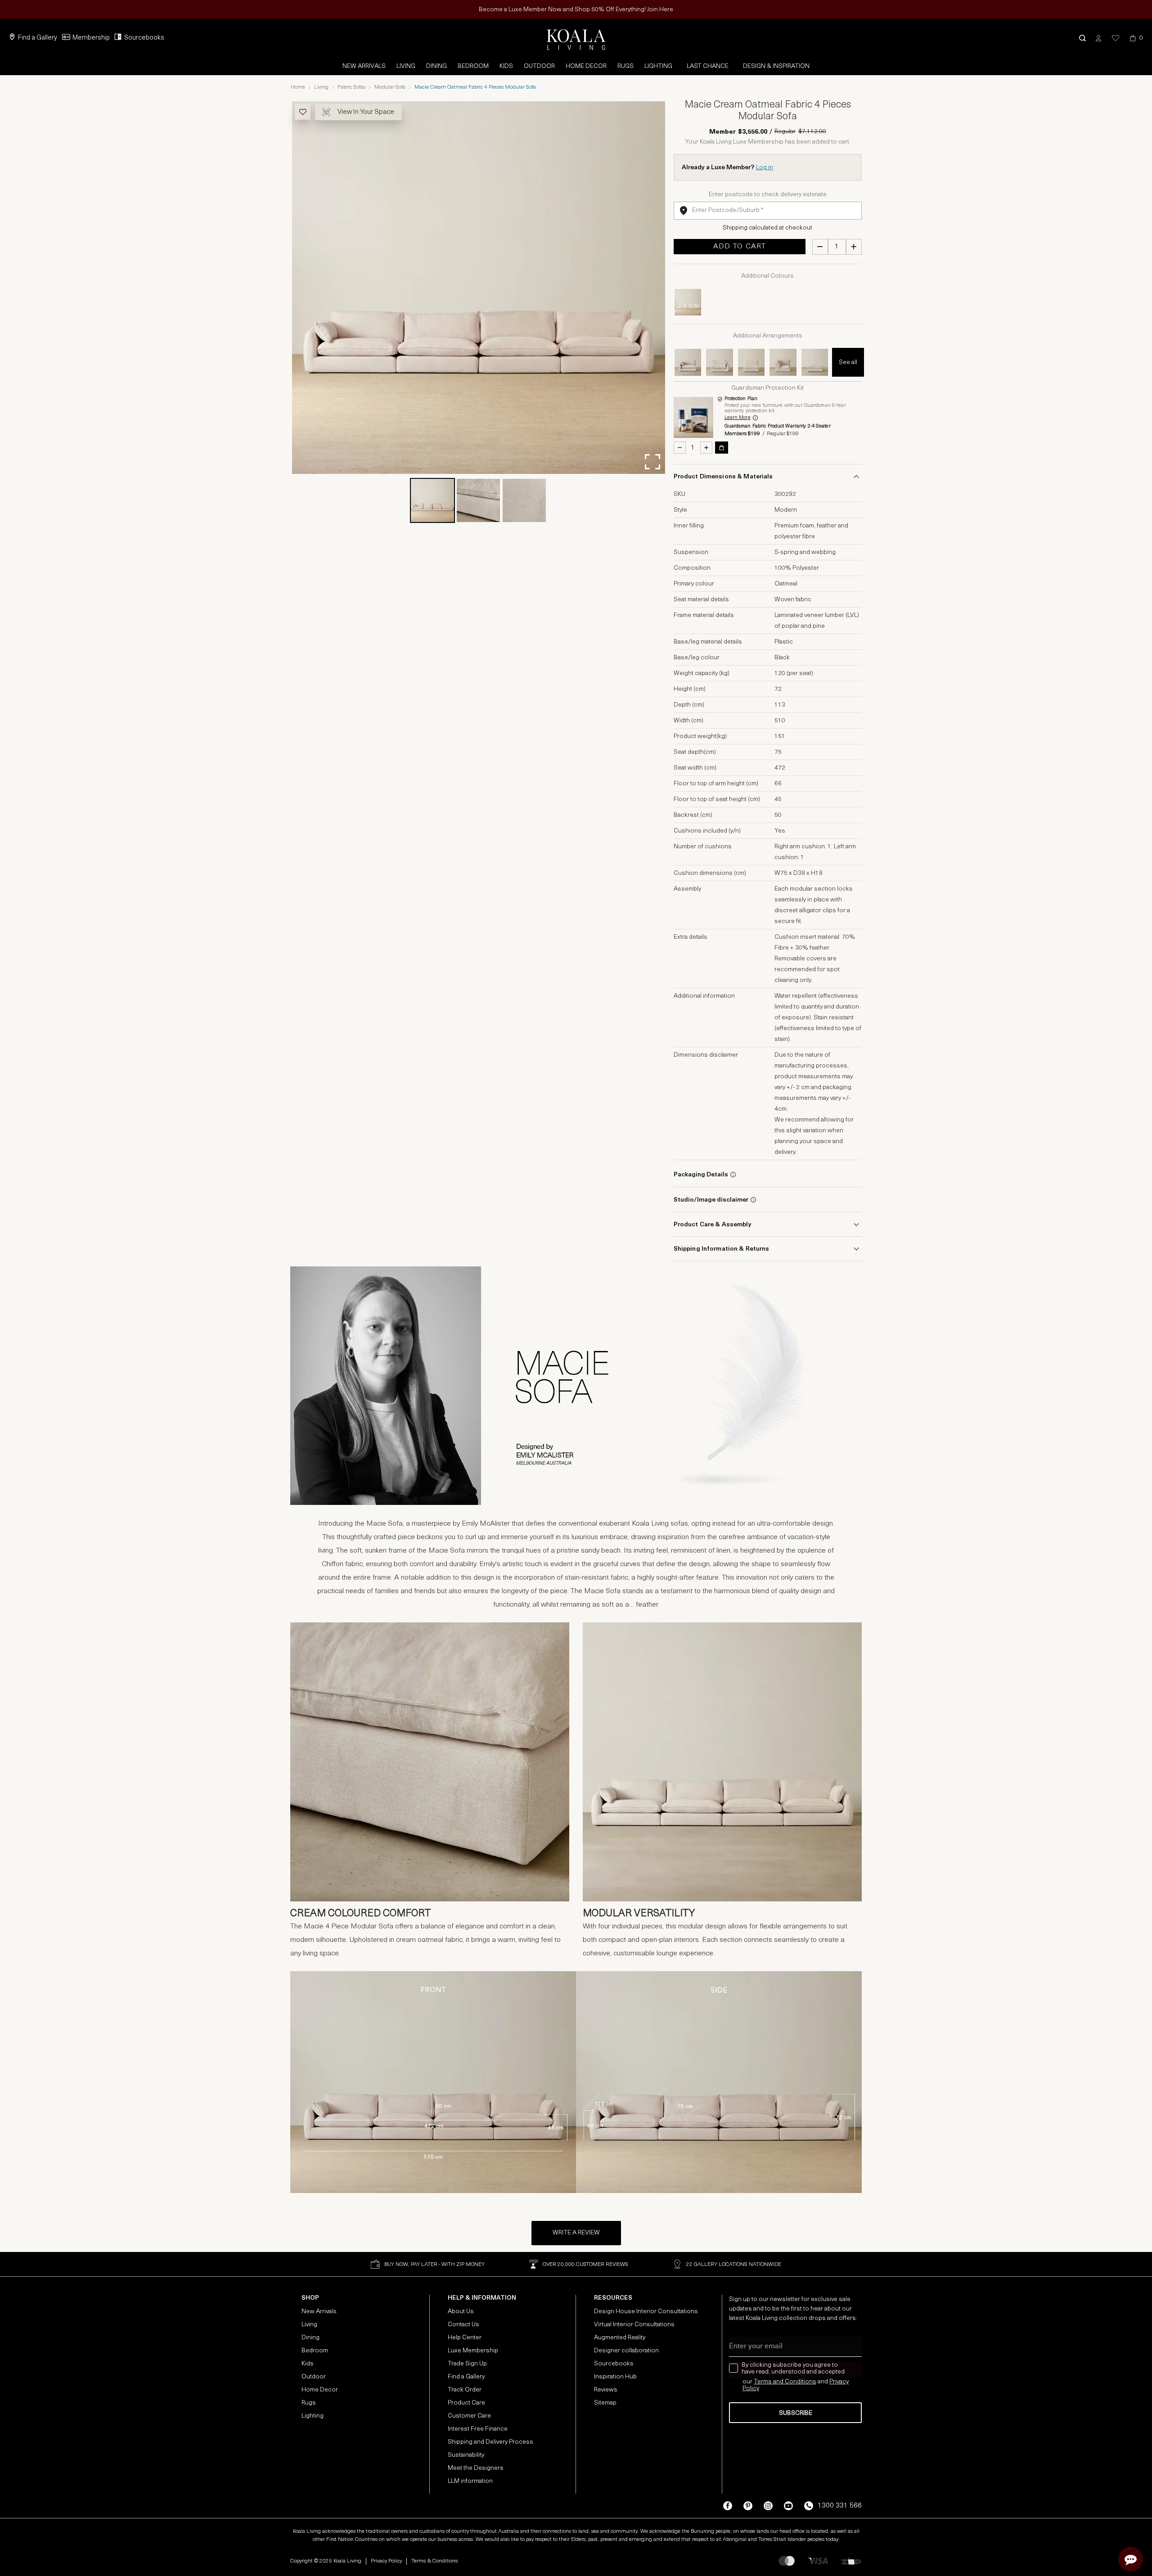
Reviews (606, 2390)
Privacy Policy (386, 2561)
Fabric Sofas (351, 87)
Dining (436, 66)
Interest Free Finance (478, 2429)
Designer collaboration (626, 2351)
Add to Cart (740, 247)
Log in (765, 168)
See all (848, 363)
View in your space (366, 112)
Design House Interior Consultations (646, 2312)
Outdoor (539, 66)
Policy (751, 2389)
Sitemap (605, 2403)
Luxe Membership (473, 2351)
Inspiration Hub (615, 2377)
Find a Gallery (38, 38)
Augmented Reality (620, 2338)
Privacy (839, 2382)
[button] (1082, 38)
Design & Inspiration (776, 66)
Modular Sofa (390, 87)
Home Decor (586, 66)
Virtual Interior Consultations (634, 2325)
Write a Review (576, 2233)
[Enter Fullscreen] (652, 462)
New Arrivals (364, 66)
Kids (506, 66)
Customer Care (469, 2416)
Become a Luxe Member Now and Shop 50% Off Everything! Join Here (576, 10)
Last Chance (708, 66)
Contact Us (463, 2325)
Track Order (465, 2390)
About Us (461, 2312)
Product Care (466, 2403)
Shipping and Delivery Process (490, 2442)
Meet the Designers (476, 2468)
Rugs (625, 66)
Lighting (658, 66)
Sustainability (466, 2455)
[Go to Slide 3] (524, 500)
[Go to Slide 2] (478, 500)
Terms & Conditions (434, 2561)
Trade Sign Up (467, 2364)
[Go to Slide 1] (432, 500)
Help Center (465, 2338)
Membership (91, 38)
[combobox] (768, 211)
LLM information (470, 2481)
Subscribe (796, 2413)
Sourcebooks (144, 38)
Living (406, 66)
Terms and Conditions (785, 2382)
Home (298, 87)
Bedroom (473, 66)
